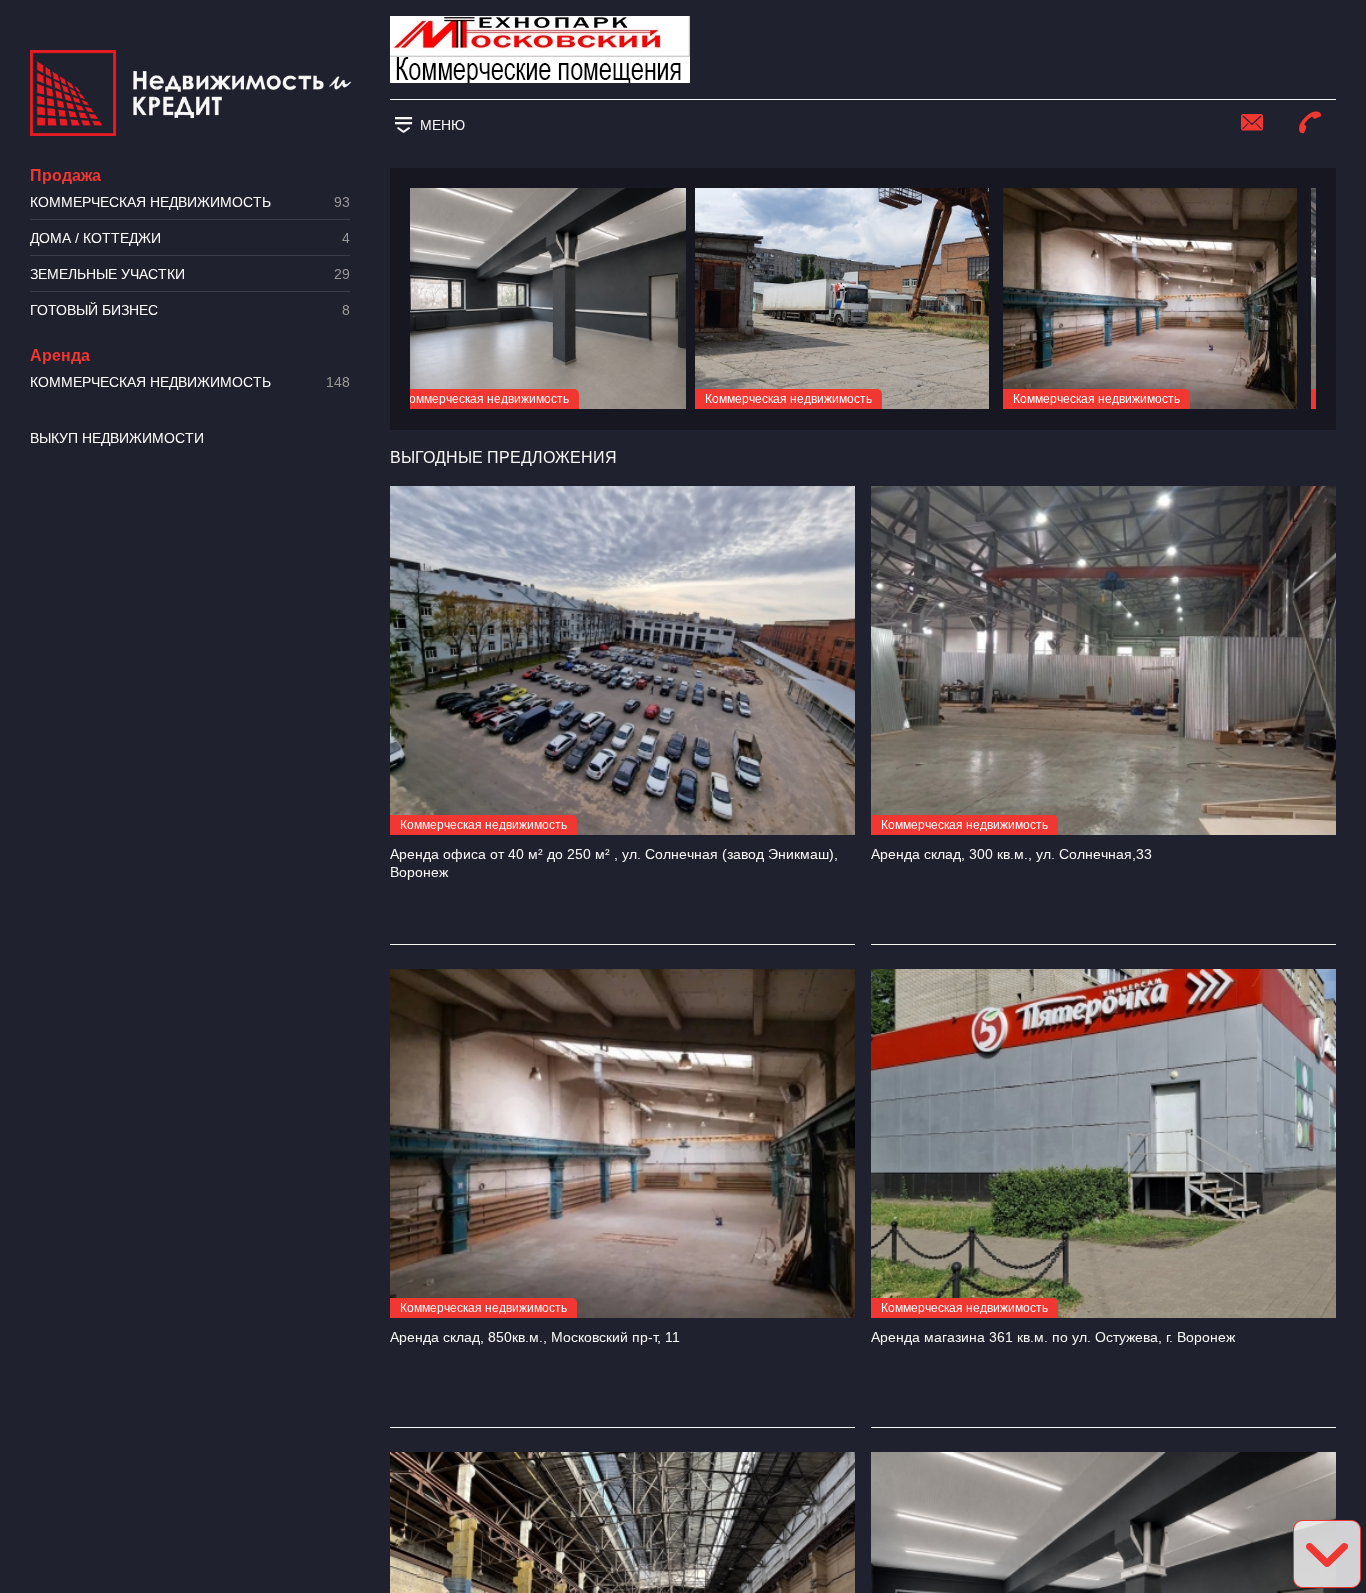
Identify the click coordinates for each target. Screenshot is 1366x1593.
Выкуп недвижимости (117, 438)
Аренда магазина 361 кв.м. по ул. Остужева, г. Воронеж (1053, 1337)
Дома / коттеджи (190, 238)
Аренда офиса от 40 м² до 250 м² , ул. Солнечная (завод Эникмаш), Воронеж (614, 863)
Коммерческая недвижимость (190, 202)
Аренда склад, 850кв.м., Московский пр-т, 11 (535, 1337)
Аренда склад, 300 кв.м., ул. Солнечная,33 (1011, 854)
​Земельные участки (190, 274)
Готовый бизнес (190, 310)
